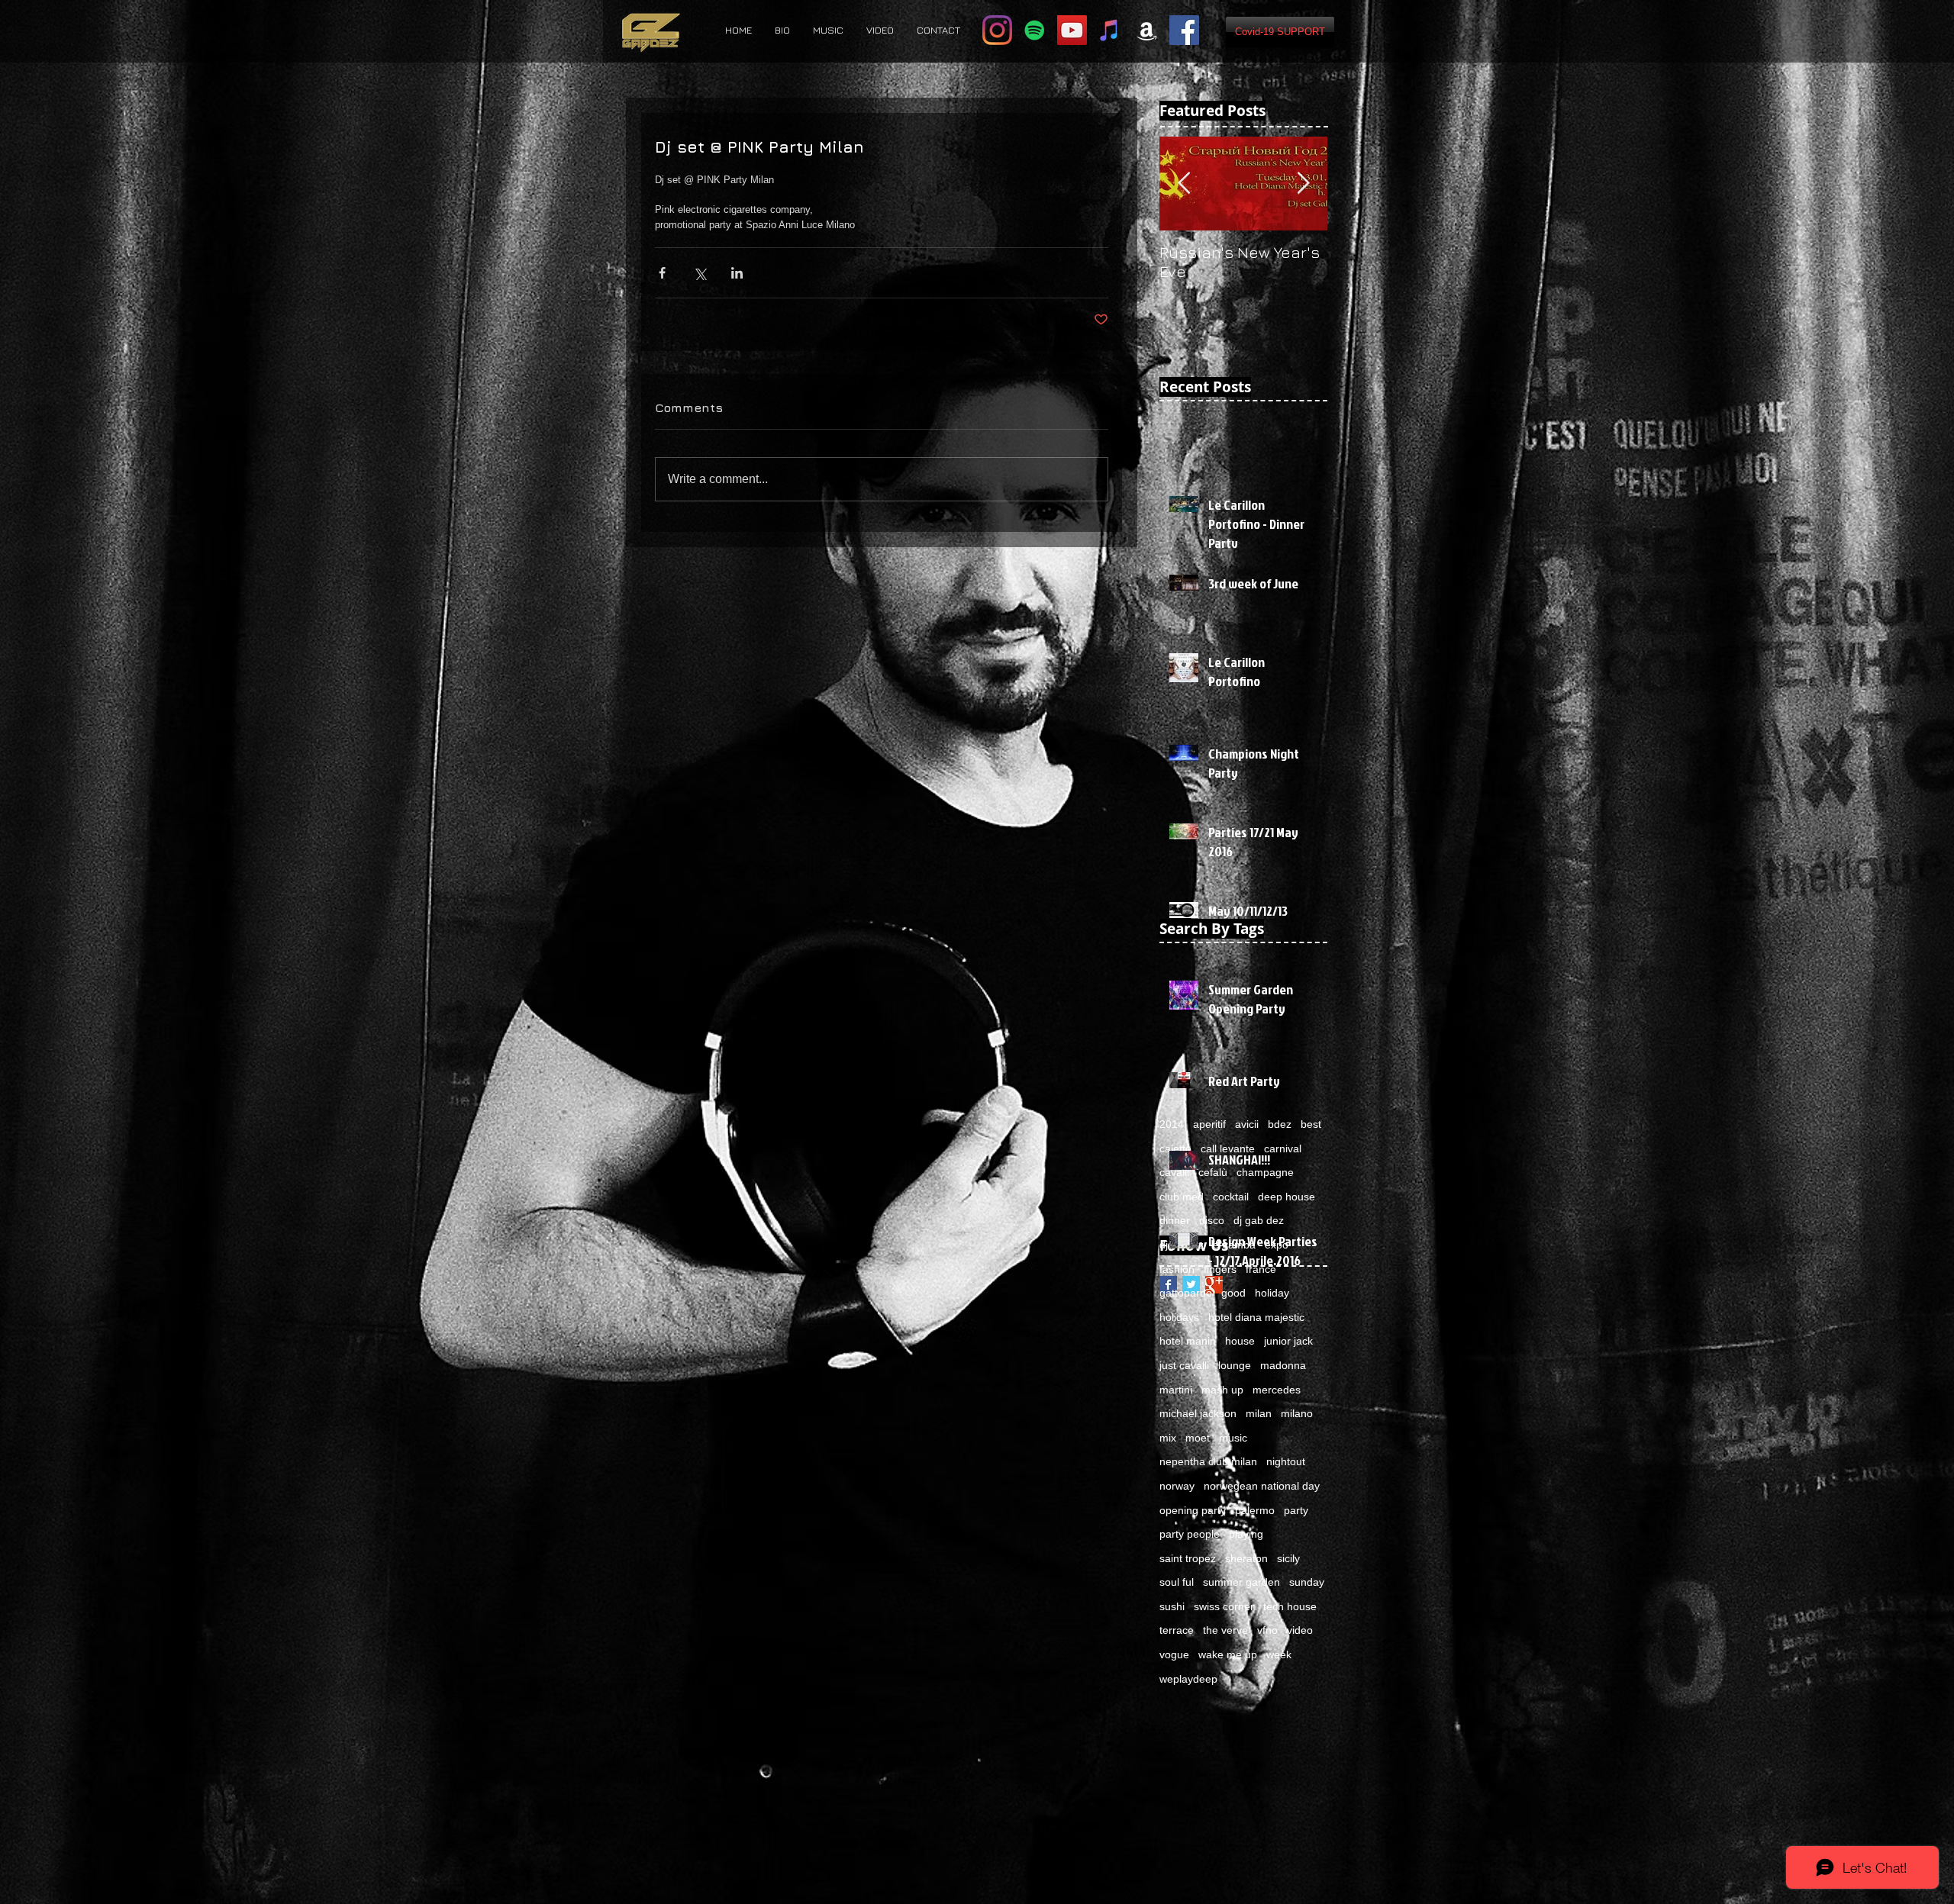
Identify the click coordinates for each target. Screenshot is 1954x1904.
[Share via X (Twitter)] (700, 273)
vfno (1267, 1630)
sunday (1307, 1582)
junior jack (1288, 1341)
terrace (1177, 1630)
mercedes (1277, 1390)
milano (1297, 1413)
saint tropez (1188, 1558)
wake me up (1228, 1654)
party (1296, 1510)
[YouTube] (1072, 30)
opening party (1193, 1510)
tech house (1290, 1606)
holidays (1179, 1317)
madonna (1283, 1365)
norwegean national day (1262, 1486)
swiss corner (1224, 1606)
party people (1190, 1534)
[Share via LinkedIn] (737, 273)
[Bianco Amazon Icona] (1147, 30)
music (1233, 1438)
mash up (1222, 1390)
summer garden (1241, 1582)
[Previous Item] (1184, 184)
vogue (1174, 1654)
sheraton (1246, 1558)
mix (1168, 1438)
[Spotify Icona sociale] (1035, 30)
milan (1259, 1413)
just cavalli (1184, 1365)
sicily (1288, 1558)
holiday (1272, 1293)
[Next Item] (1303, 184)
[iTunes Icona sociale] (1109, 30)
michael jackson (1198, 1413)
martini (1176, 1390)
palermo (1255, 1510)
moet (1198, 1438)
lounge (1235, 1365)
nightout (1286, 1461)
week (1279, 1654)
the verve (1225, 1630)
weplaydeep (1188, 1679)
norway (1177, 1486)
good (1233, 1293)
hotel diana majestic (1256, 1317)
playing (1246, 1534)
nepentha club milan (1208, 1461)
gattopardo (1186, 1293)
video (1300, 1630)
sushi (1172, 1606)
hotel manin (1188, 1341)
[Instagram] (997, 30)
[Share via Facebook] (662, 273)
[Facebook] (1184, 30)
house (1240, 1341)
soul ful (1177, 1582)
